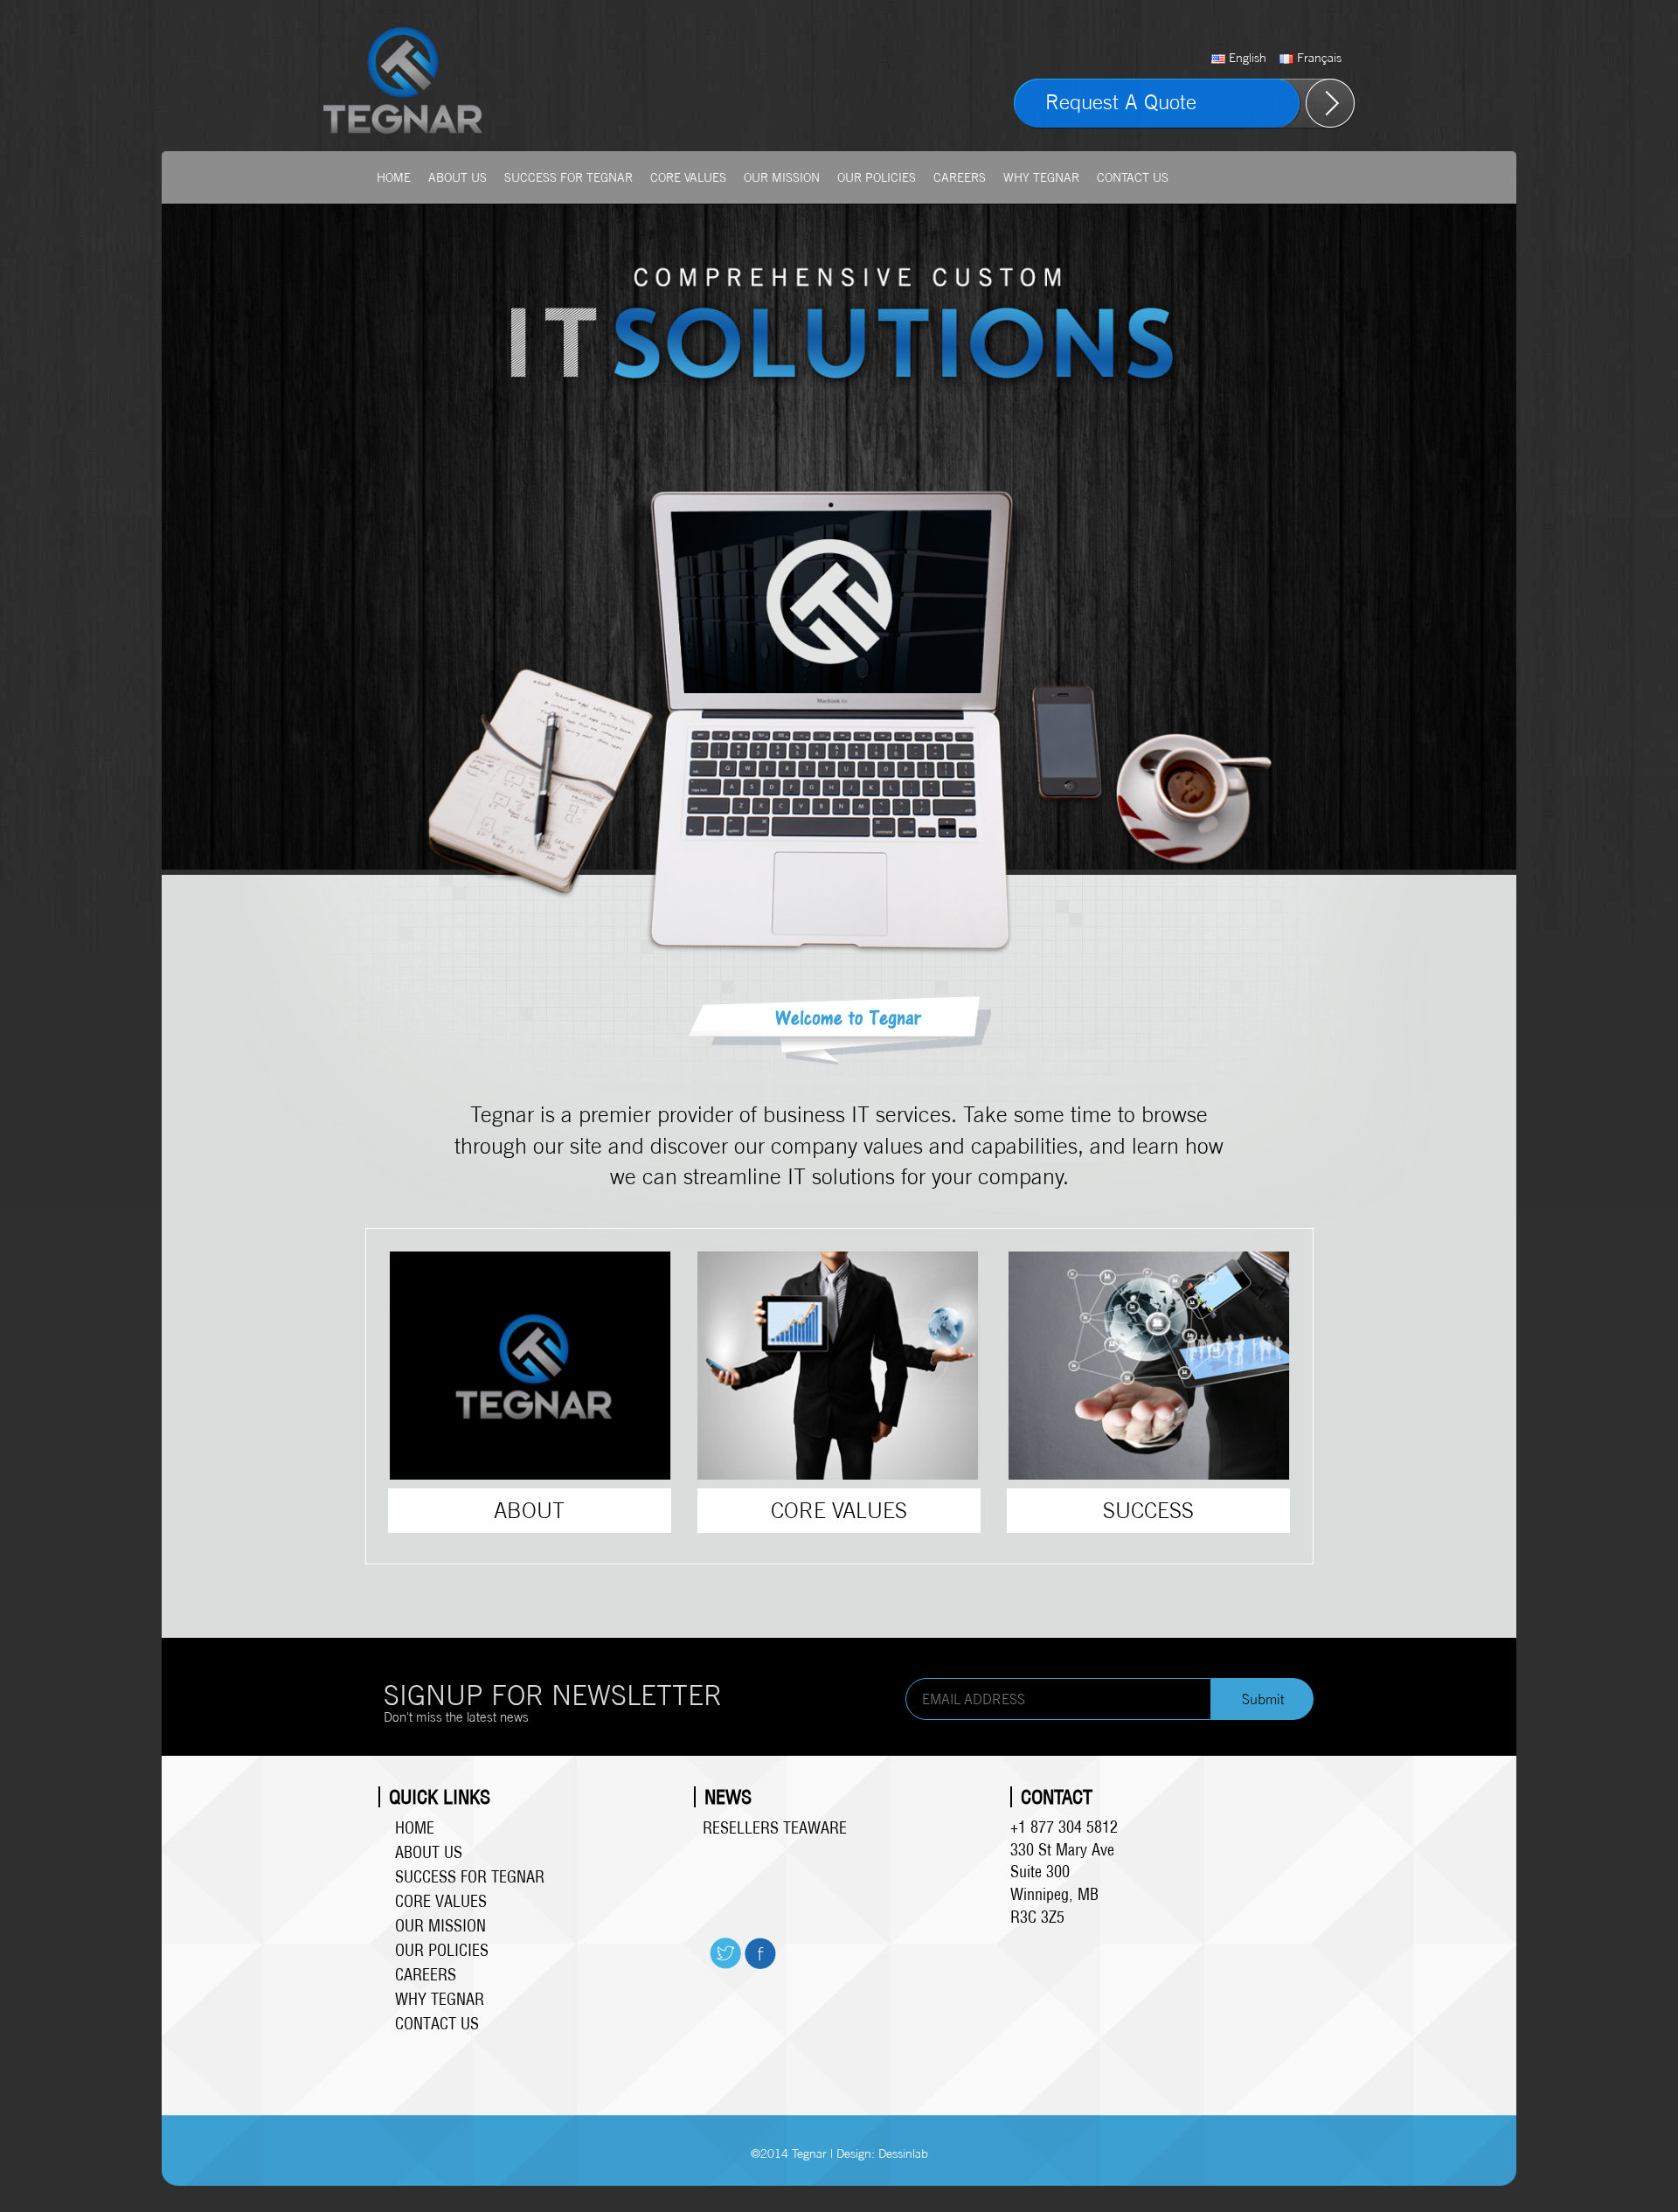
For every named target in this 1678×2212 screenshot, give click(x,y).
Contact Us (1133, 177)
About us (458, 177)
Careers (960, 177)
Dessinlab (903, 2153)
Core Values (688, 177)
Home (394, 177)
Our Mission (782, 177)
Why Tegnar (1041, 177)
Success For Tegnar (569, 177)
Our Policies (877, 177)
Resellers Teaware (775, 1828)
